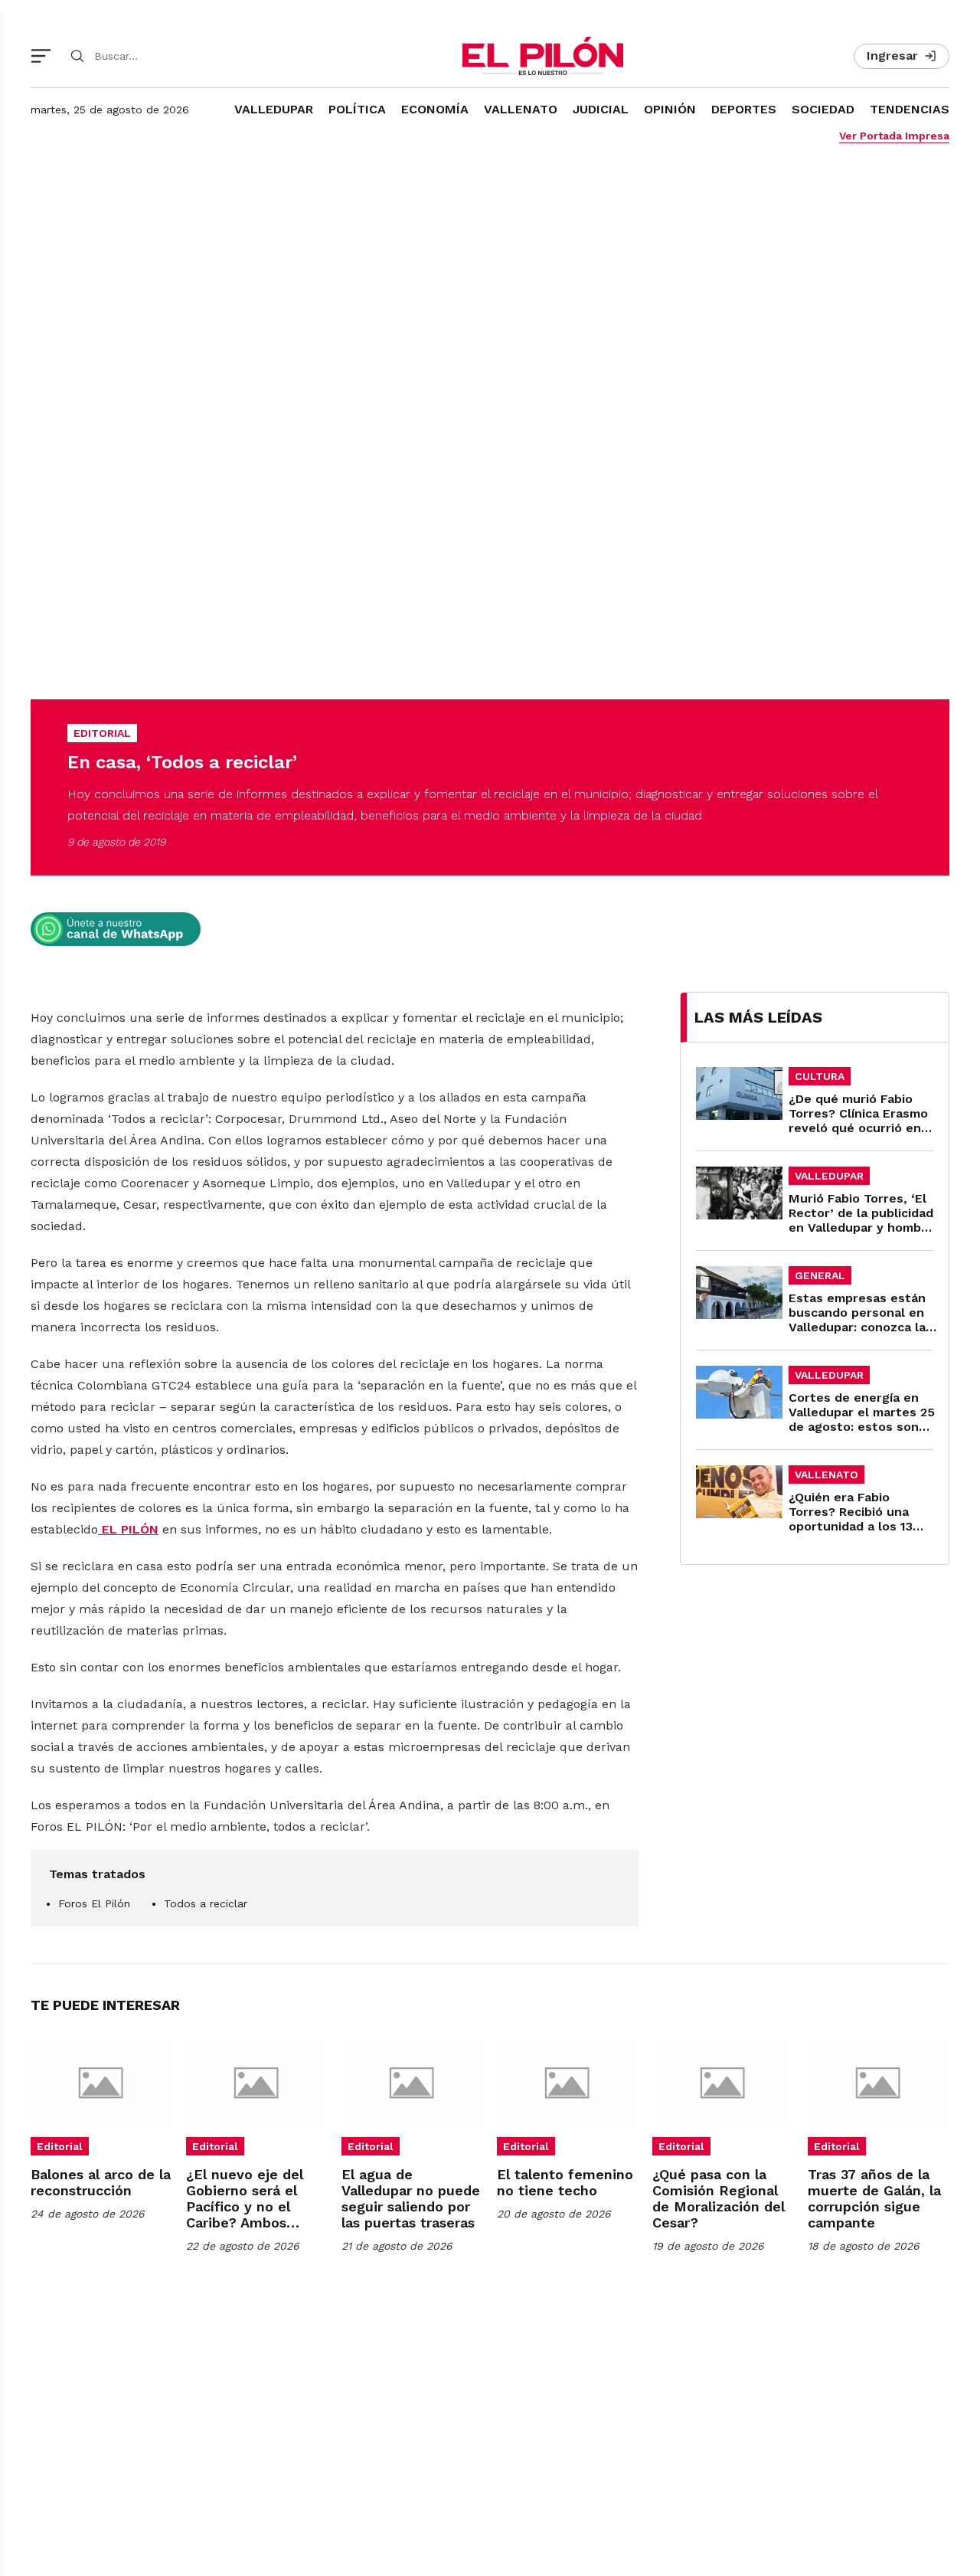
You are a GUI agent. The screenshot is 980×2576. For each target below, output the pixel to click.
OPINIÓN (670, 109)
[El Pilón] (543, 56)
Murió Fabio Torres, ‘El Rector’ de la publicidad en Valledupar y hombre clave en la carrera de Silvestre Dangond (861, 1227)
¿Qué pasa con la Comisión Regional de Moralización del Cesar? (719, 2198)
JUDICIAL (601, 109)
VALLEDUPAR (274, 109)
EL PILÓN (128, 1529)
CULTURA (820, 1076)
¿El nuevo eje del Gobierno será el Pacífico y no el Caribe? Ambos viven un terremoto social (252, 2214)
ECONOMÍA (435, 109)
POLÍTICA (357, 109)
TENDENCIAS (910, 109)
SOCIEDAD (823, 109)
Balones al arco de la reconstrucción (101, 2182)
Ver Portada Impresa (894, 136)
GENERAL (820, 1275)
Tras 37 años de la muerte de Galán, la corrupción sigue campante (874, 2198)
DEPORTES (744, 109)
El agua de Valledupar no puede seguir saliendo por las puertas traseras (411, 2198)
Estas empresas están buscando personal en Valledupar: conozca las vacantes (861, 1320)
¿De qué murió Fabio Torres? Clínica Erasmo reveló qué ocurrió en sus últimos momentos (859, 1121)
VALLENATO (521, 109)
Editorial (60, 2146)
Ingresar (892, 56)
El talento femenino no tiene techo (565, 2182)
